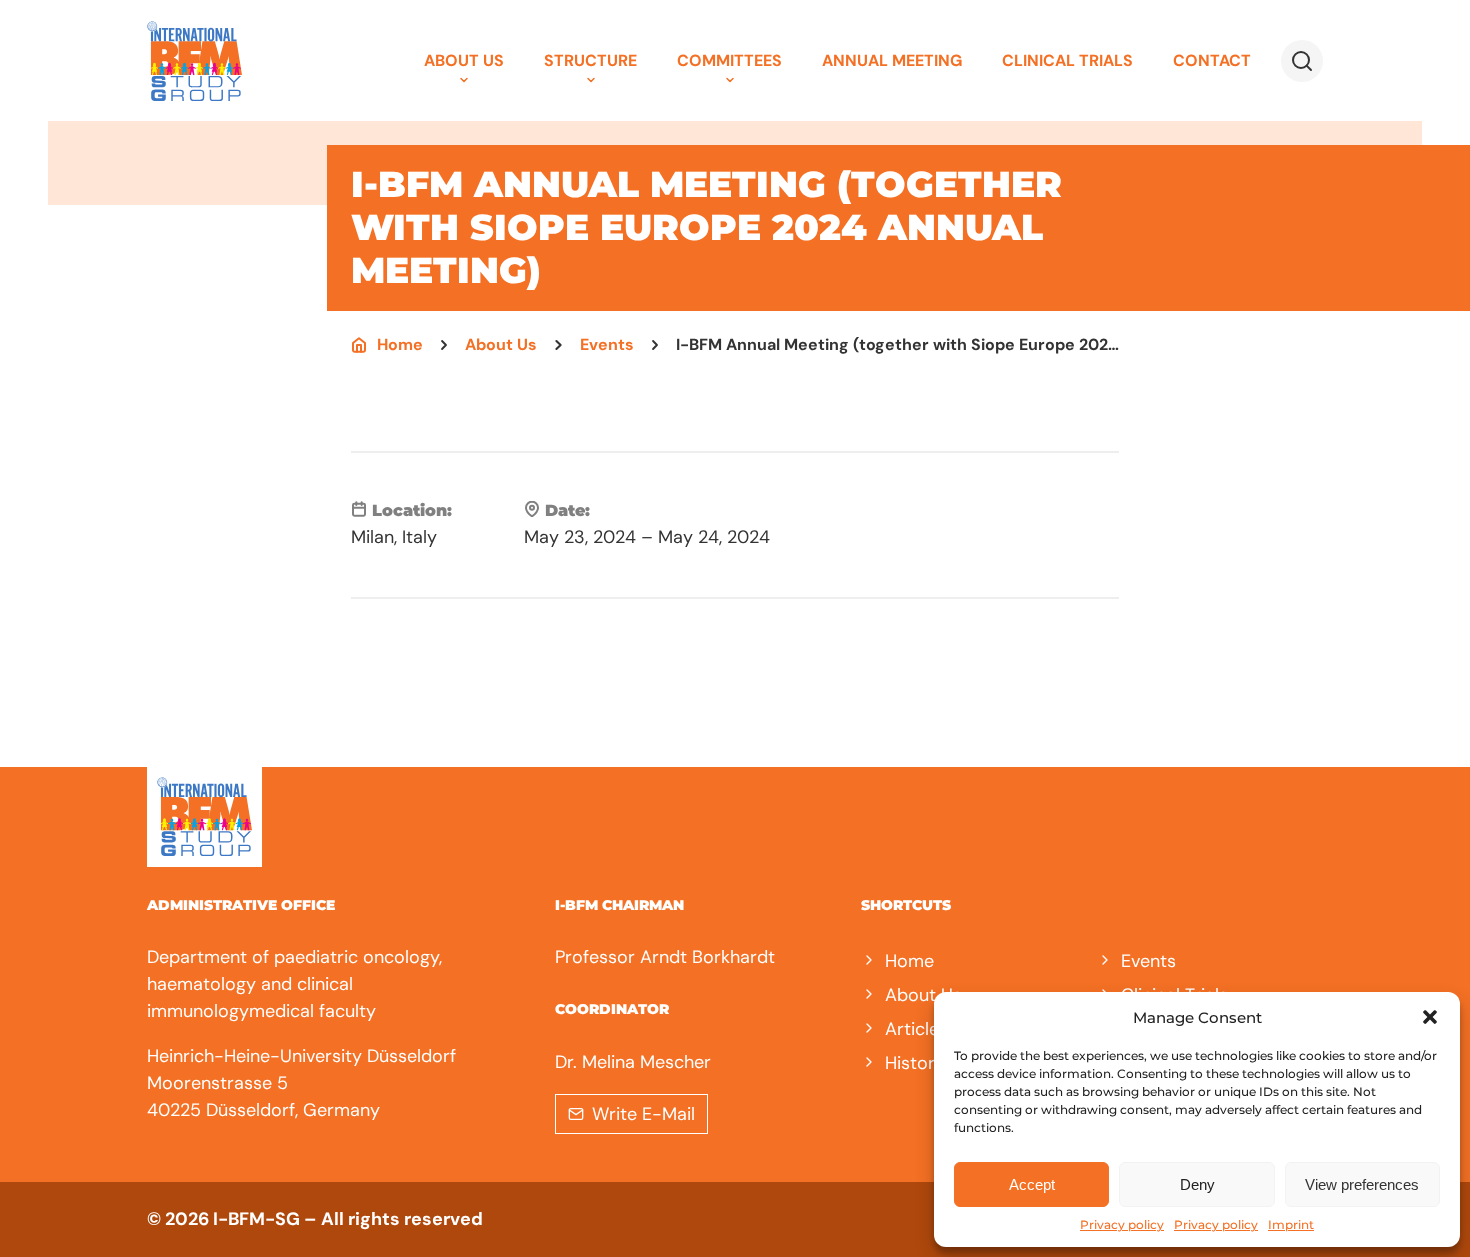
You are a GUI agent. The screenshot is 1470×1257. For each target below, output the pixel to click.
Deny (1197, 1184)
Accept (1032, 1184)
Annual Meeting (892, 60)
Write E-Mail (643, 1114)
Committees (729, 60)
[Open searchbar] (1302, 61)
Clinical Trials (1067, 60)
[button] (1430, 1017)
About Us (464, 60)
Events (607, 345)
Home (400, 345)
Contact (1212, 60)
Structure (590, 60)
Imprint (1291, 1224)
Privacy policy (1122, 1224)
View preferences (1362, 1184)
